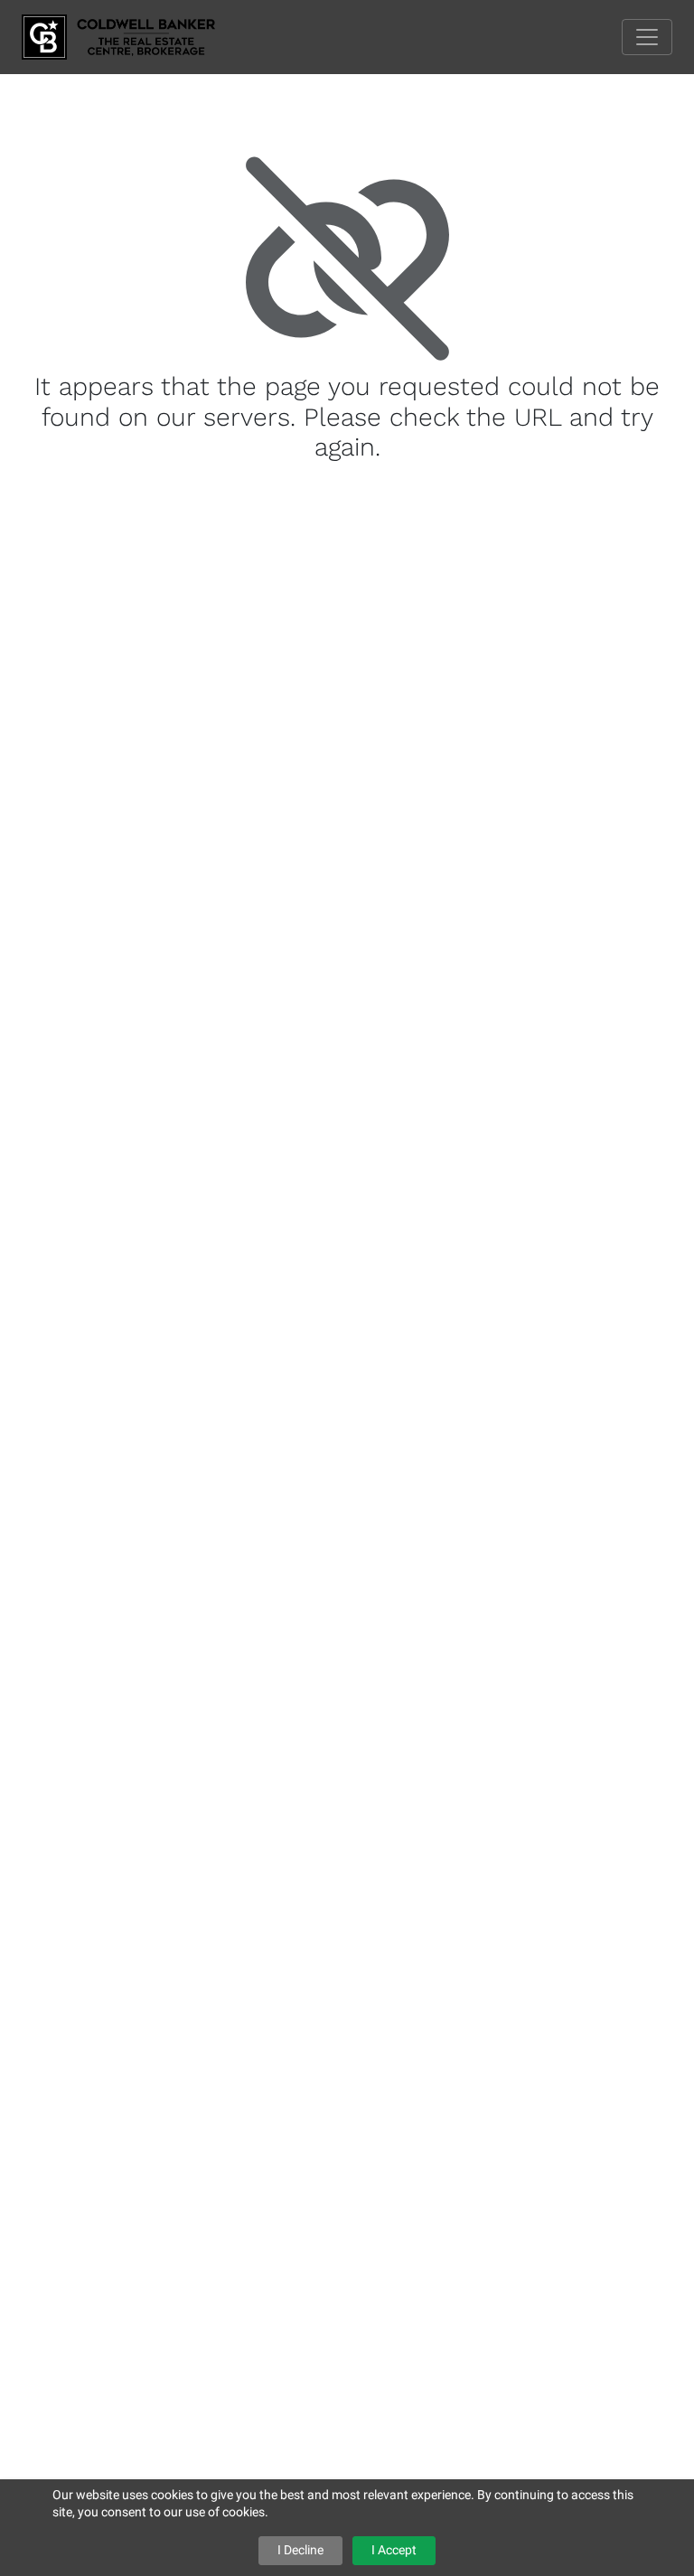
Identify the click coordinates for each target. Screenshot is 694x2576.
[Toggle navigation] (647, 37)
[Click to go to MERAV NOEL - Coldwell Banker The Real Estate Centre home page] (132, 36)
